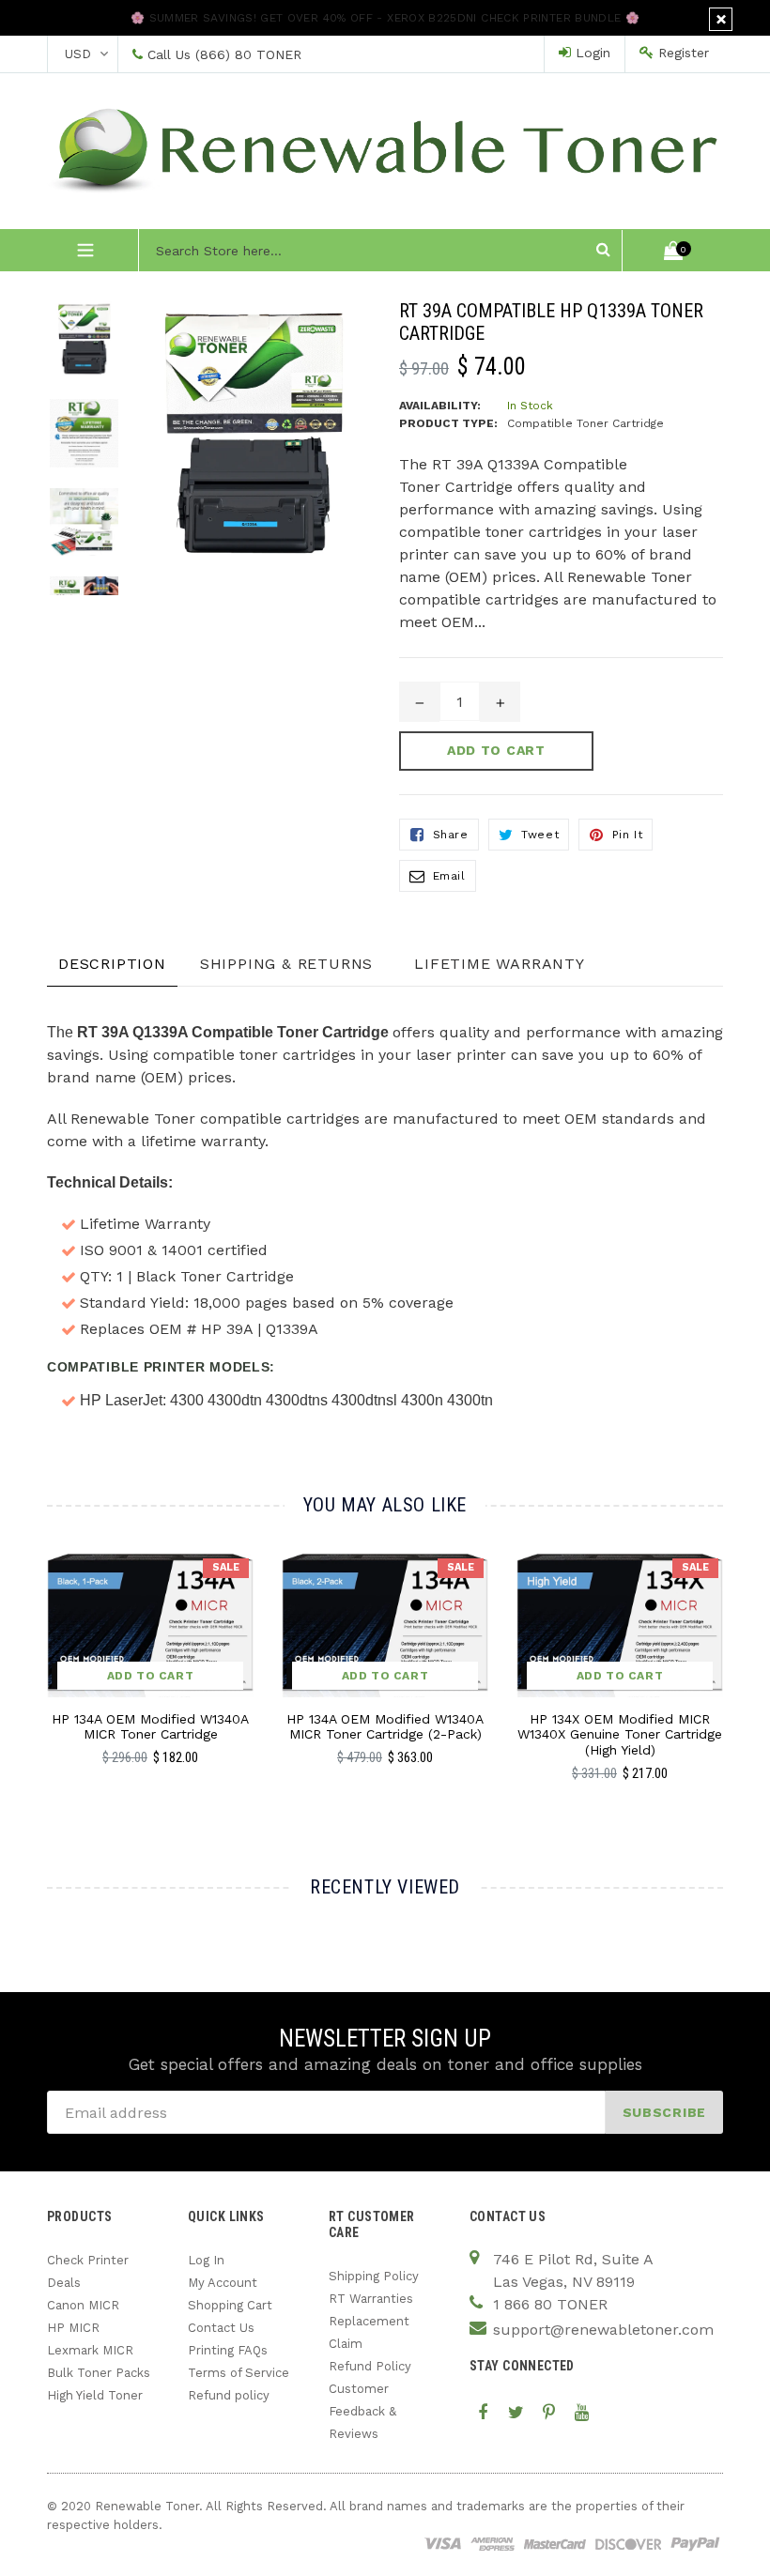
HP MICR (73, 2328)
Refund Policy (370, 2366)
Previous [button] (47, 1677)
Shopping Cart (230, 2305)
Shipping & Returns (286, 964)
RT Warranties (371, 2299)
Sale (226, 1567)
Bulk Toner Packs (99, 2373)
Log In (206, 2260)
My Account (223, 2283)
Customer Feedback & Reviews (362, 2411)
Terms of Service (239, 2373)
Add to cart (151, 1676)
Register (681, 53)
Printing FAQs (228, 2350)
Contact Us (221, 2328)
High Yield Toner (95, 2395)
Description (112, 964)
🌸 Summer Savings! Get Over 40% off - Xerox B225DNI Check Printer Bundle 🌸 (385, 18)
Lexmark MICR (90, 2350)
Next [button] (715, 1677)
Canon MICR (83, 2305)
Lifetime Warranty (500, 964)
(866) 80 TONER (248, 54)
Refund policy (229, 2395)
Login (591, 53)
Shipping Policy (374, 2276)
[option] (70, 349)
